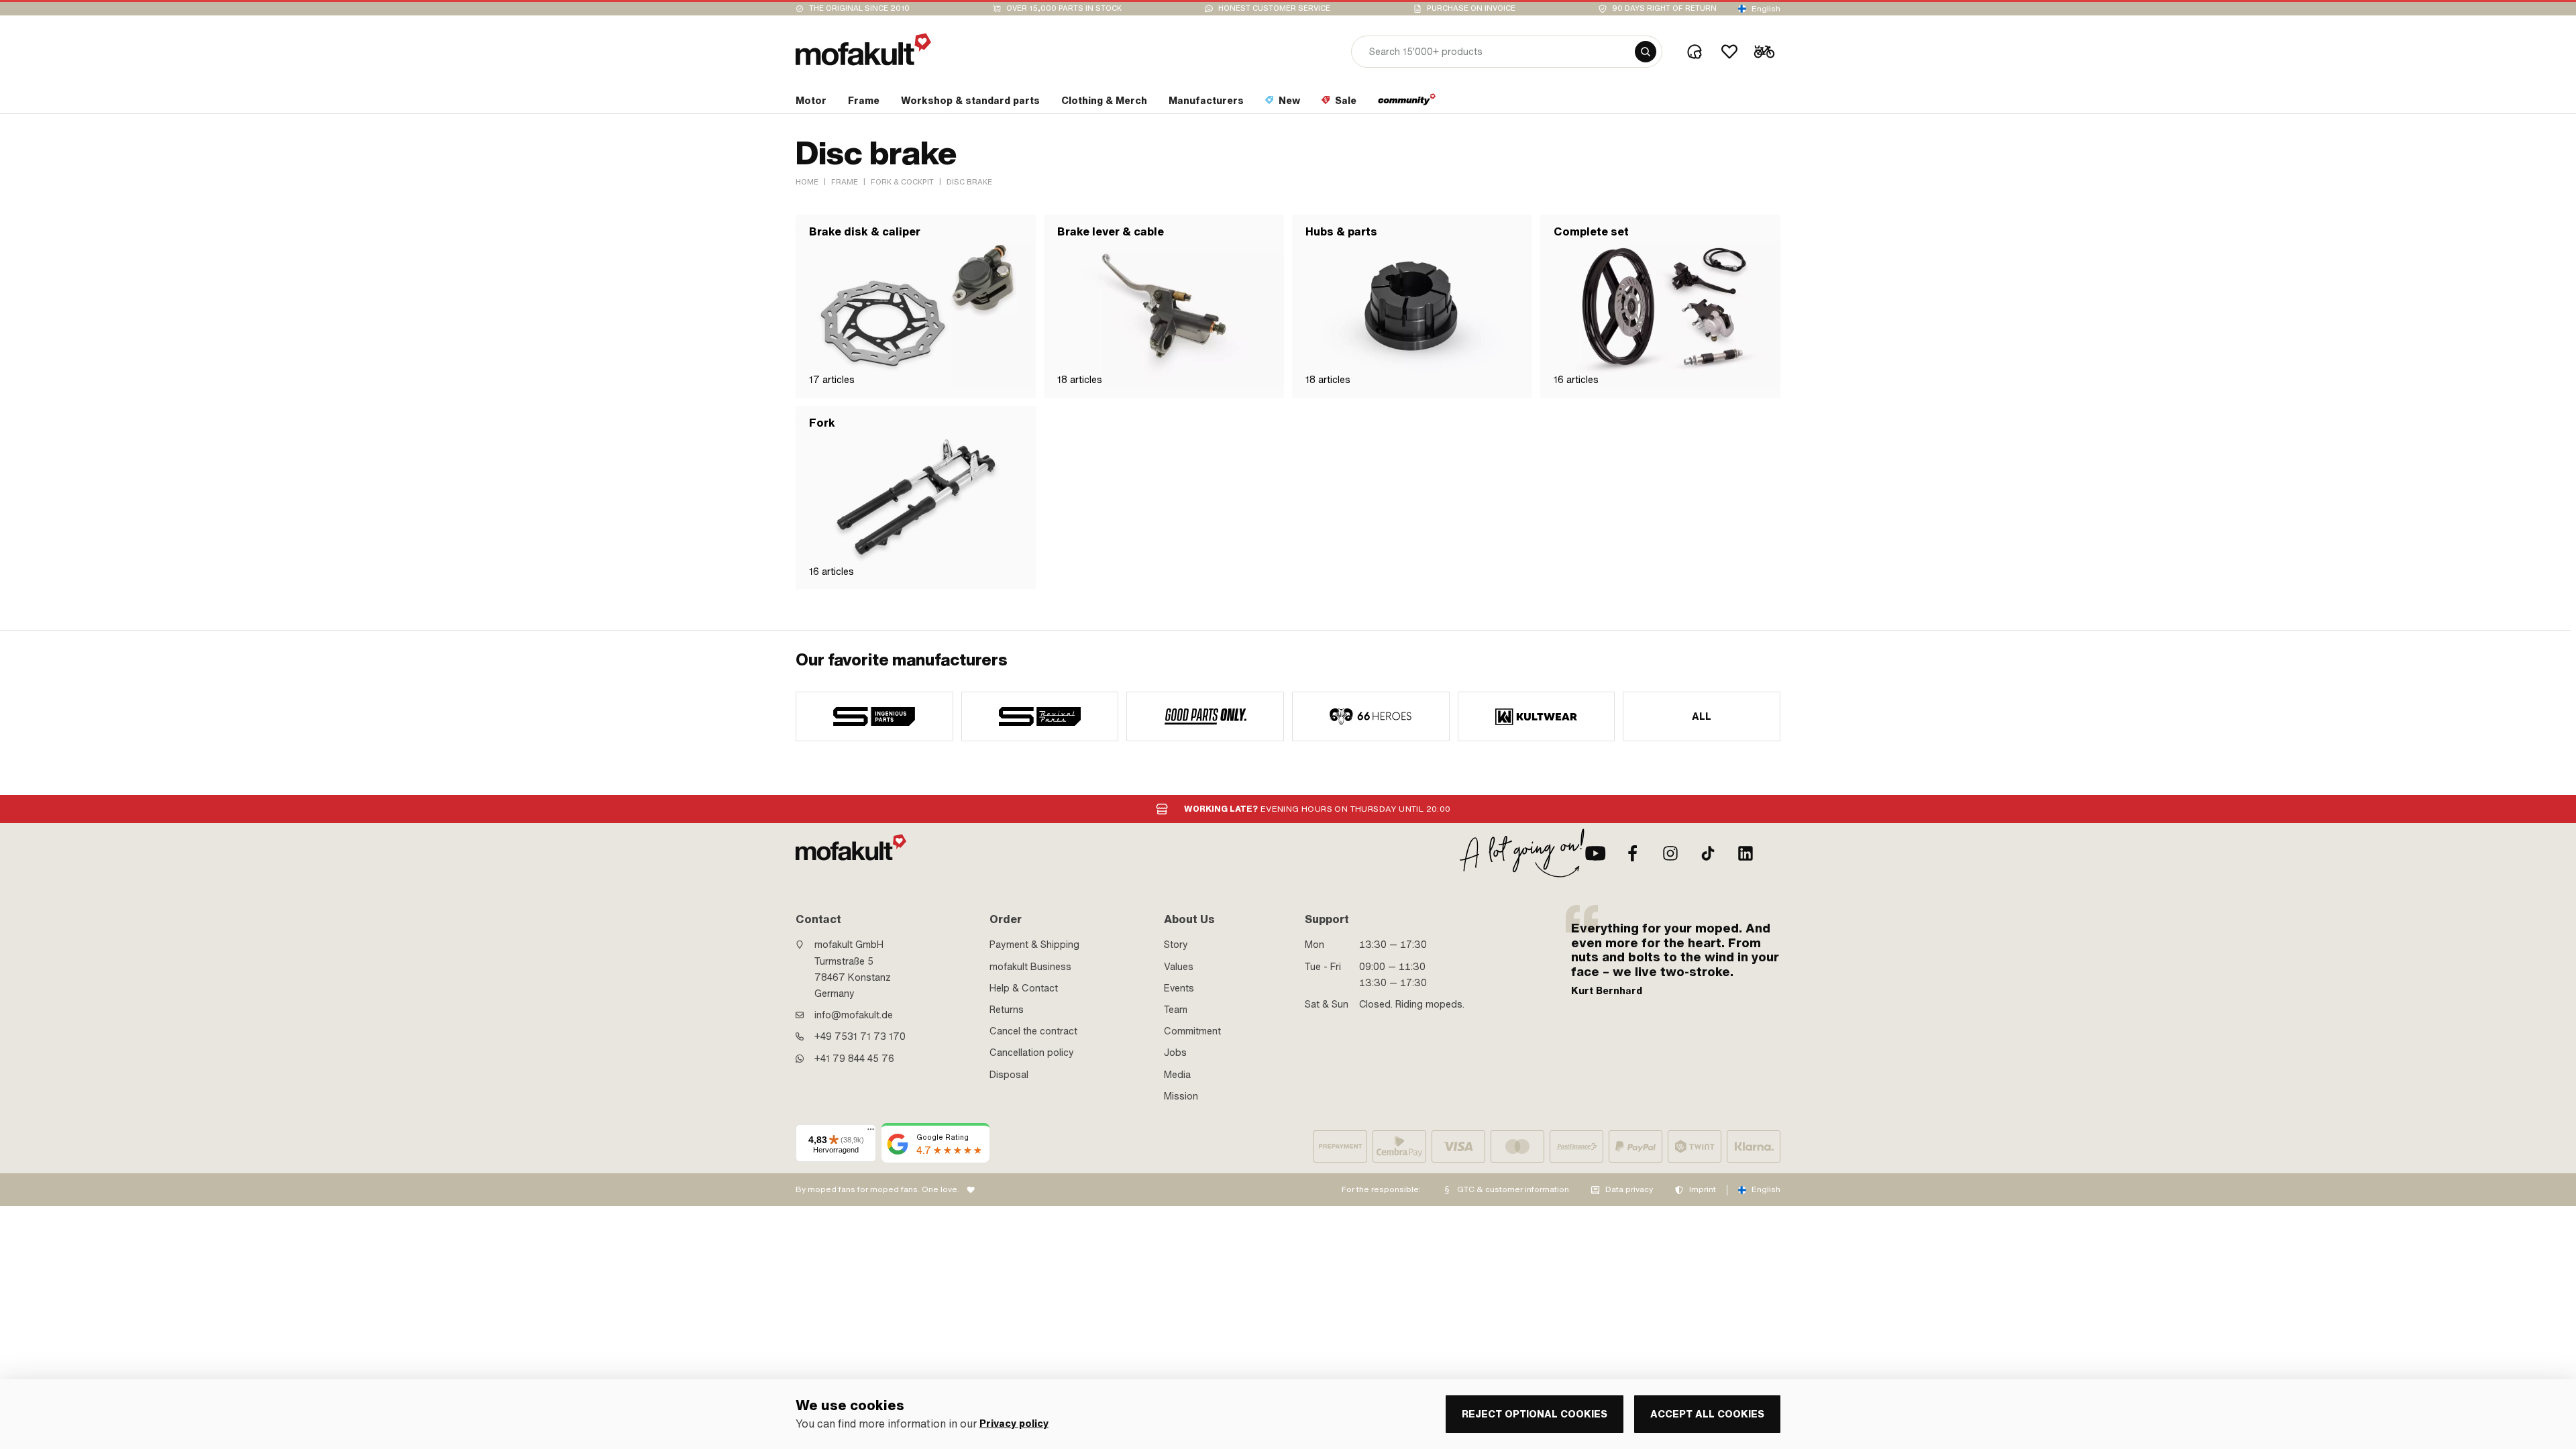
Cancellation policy (1032, 1053)
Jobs (1175, 1053)
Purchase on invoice (1471, 8)
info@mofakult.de (854, 1015)
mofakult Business (1030, 967)
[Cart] (1764, 52)
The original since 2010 (859, 8)
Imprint (1703, 1189)
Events (1179, 988)
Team (1176, 1010)
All (1702, 716)
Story (1176, 945)
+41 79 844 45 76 (854, 1059)
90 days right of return (1664, 8)
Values (1179, 967)
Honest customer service (1274, 8)
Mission (1181, 1096)
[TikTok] (1708, 853)
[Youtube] (1595, 853)
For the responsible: (1381, 1189)
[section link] (1407, 103)
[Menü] (871, 1132)
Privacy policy (1014, 1424)
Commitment (1192, 1031)
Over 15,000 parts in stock (1064, 8)
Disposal (1009, 1075)
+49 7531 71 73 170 (860, 1036)
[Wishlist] (1729, 52)
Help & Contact (1024, 988)
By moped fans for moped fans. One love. (877, 1189)
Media (1177, 1075)
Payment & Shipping (1034, 945)
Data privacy (1629, 1189)
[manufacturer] (874, 716)
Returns (1007, 1010)
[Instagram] (1670, 853)
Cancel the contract (1033, 1031)
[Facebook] (1633, 853)
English (1766, 9)
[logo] (863, 49)
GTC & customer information (1513, 1189)
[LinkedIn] (1746, 853)
